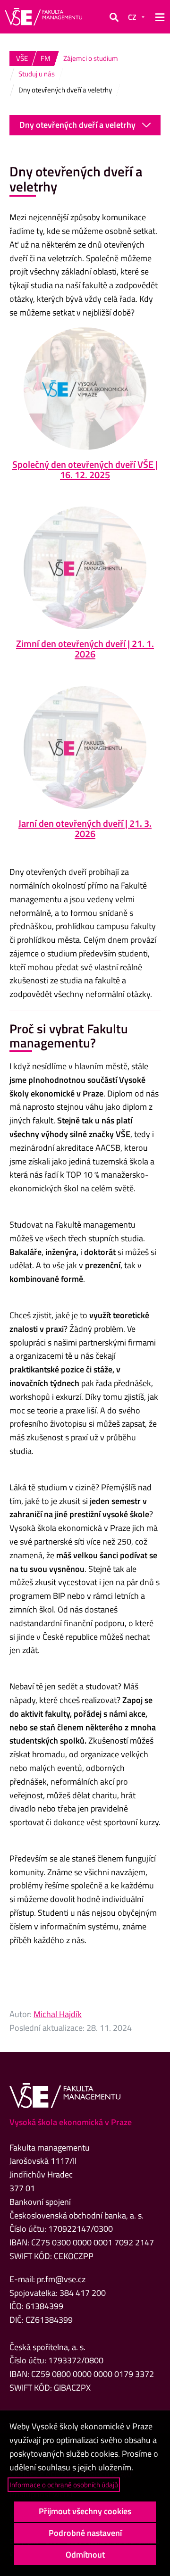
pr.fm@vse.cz (61, 2279)
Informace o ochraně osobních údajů (64, 2485)
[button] (114, 17)
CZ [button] (132, 17)
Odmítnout (85, 2555)
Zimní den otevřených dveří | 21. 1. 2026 (85, 649)
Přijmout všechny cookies (85, 2511)
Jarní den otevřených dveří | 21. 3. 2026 (85, 828)
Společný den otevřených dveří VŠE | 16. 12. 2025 (85, 469)
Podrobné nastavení (85, 2533)
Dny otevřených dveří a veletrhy (77, 125)
